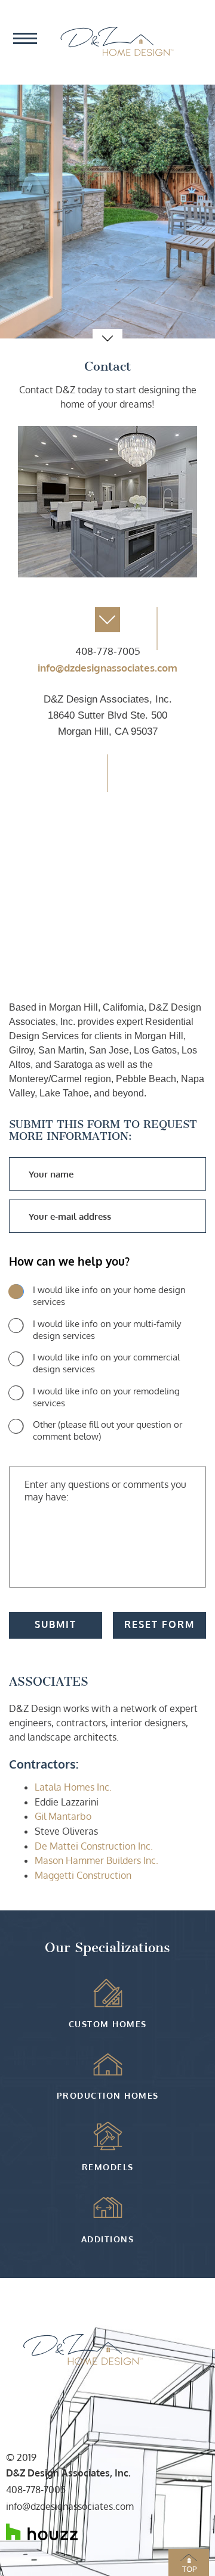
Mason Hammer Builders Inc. (96, 1860)
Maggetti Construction (83, 1875)
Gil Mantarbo (63, 1816)
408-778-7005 (108, 651)
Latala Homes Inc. (73, 1787)
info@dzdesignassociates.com (107, 668)
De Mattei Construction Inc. (94, 1846)
